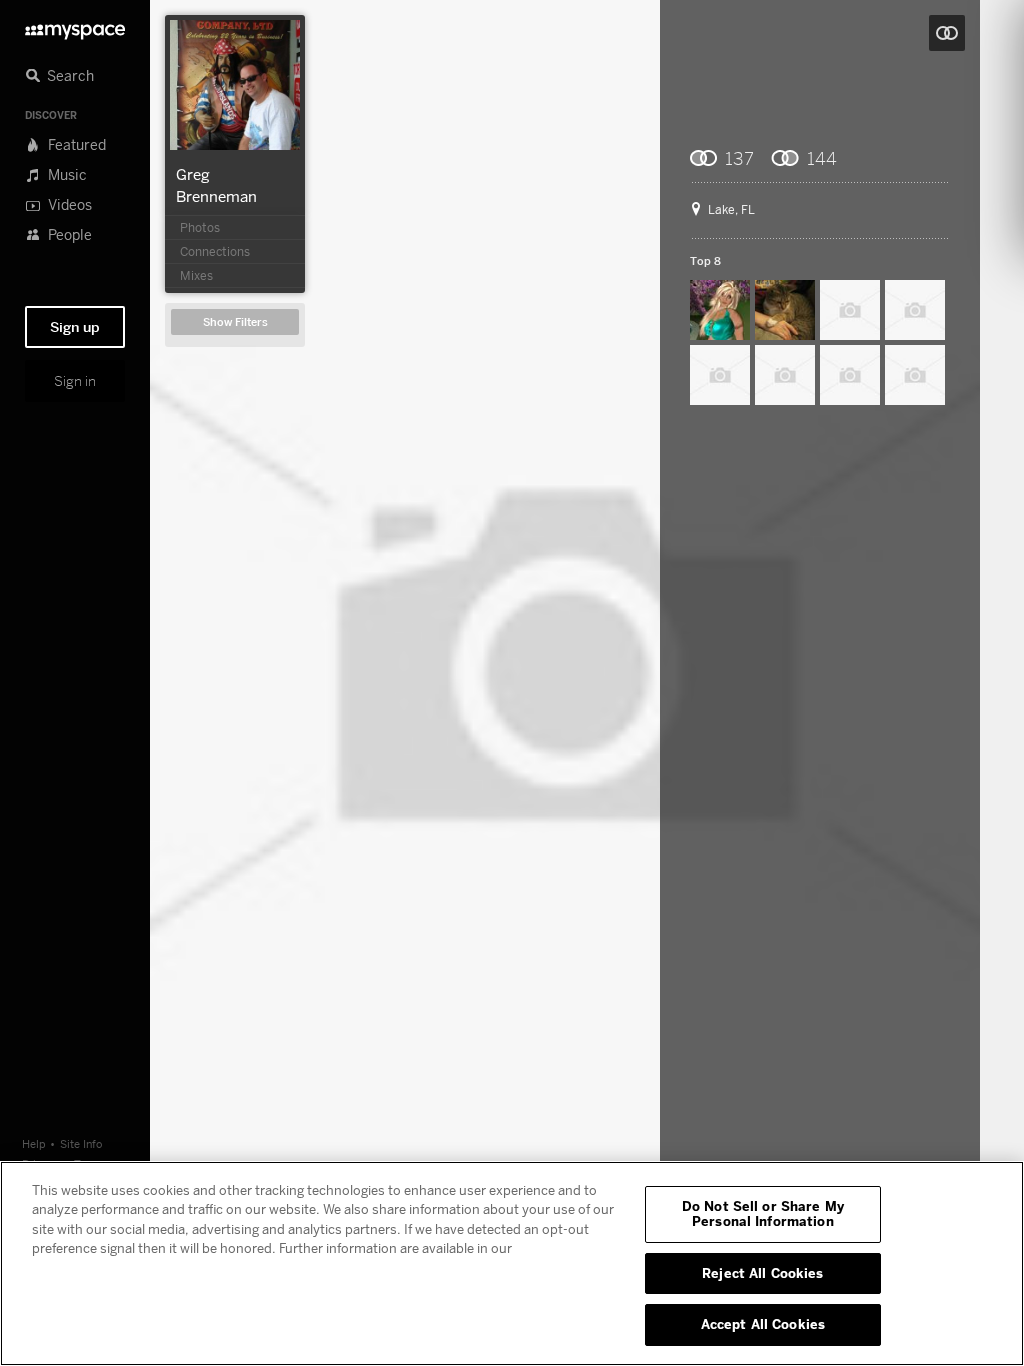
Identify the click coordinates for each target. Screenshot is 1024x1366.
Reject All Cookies (762, 1273)
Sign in (75, 381)
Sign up (75, 327)
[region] (512, 1263)
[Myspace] (75, 26)
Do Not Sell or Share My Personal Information (763, 1214)
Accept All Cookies (763, 1324)
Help (34, 1143)
